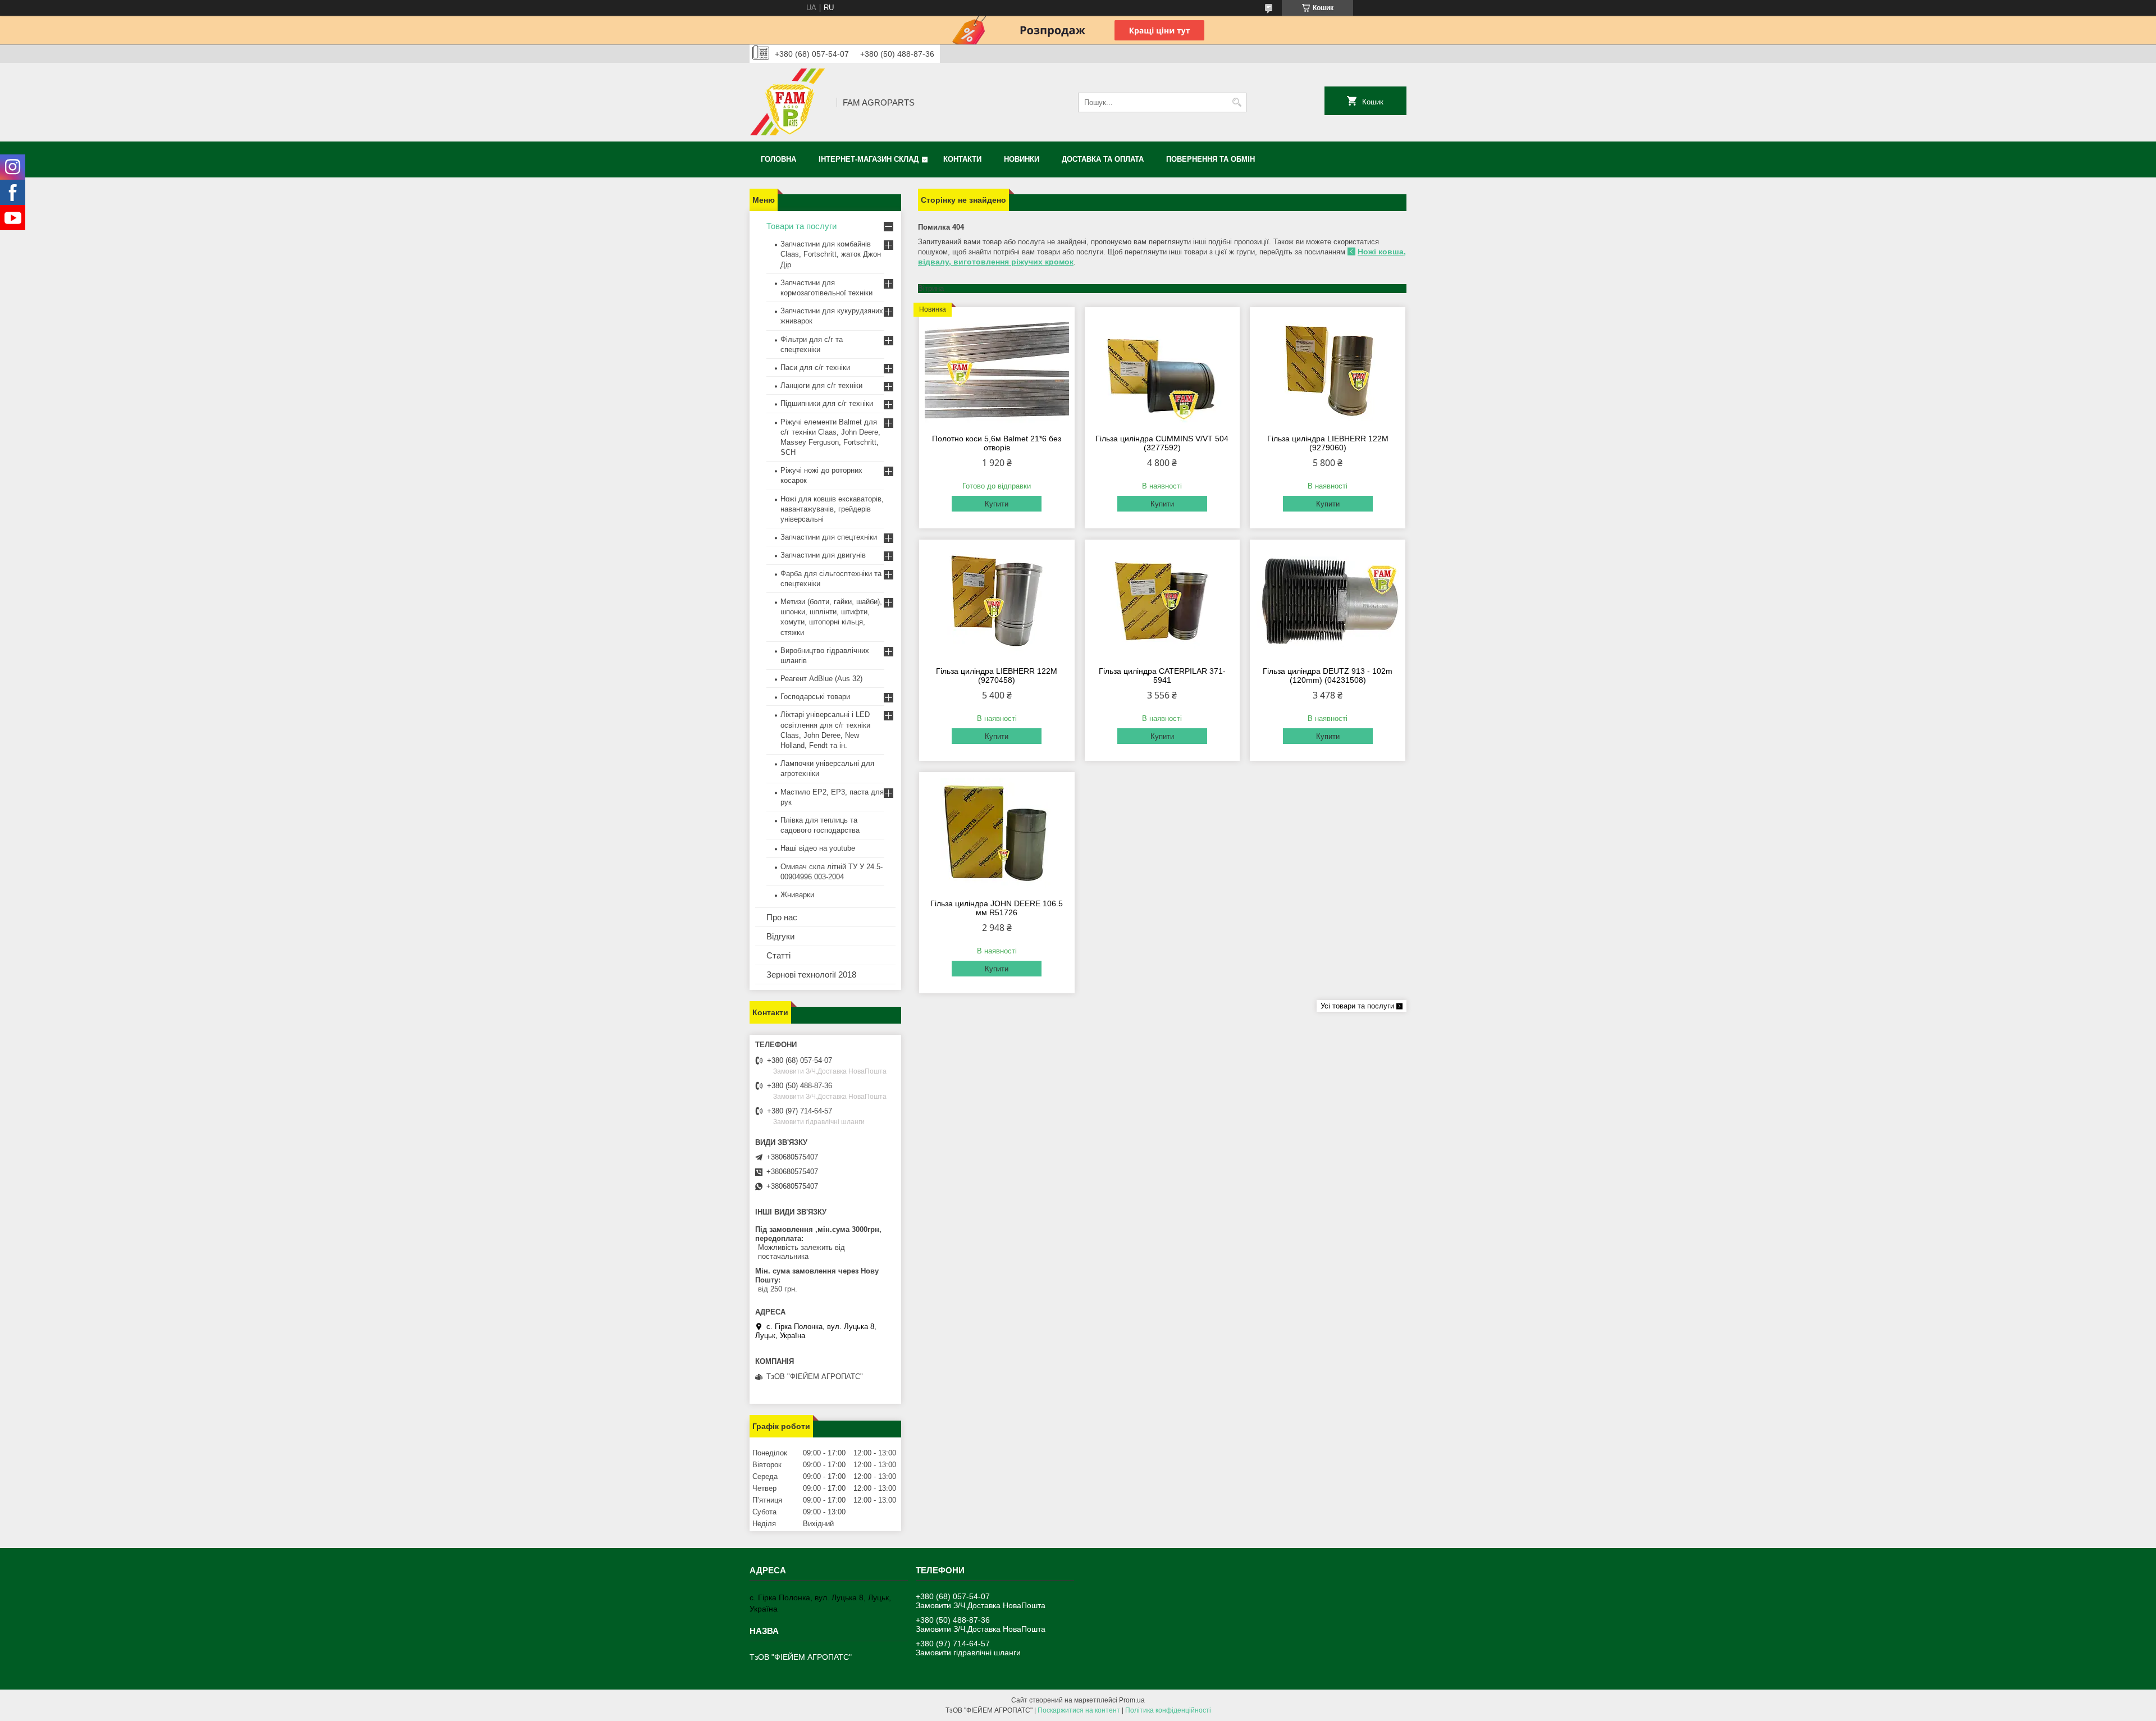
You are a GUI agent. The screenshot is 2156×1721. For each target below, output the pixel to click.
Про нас (782, 917)
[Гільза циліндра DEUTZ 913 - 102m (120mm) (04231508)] (1328, 601)
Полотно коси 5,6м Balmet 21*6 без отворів (997, 443)
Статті (778, 955)
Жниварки (797, 895)
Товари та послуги (801, 226)
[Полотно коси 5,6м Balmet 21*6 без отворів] (997, 369)
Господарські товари (815, 697)
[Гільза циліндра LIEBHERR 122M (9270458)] (997, 601)
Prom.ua (1132, 1700)
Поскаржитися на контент (1079, 1710)
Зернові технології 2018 (811, 974)
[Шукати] (1237, 102)
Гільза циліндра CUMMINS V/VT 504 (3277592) (1162, 443)
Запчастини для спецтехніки (829, 537)
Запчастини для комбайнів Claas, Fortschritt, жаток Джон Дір (831, 254)
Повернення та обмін (1211, 159)
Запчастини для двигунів (823, 555)
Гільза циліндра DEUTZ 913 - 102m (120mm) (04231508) (1328, 675)
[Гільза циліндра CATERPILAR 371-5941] (1162, 601)
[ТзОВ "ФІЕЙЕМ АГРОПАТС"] (789, 102)
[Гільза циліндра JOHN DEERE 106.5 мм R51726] (997, 834)
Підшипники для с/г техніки (827, 403)
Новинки (1022, 159)
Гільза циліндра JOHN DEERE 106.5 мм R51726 (997, 908)
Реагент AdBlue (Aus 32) (821, 679)
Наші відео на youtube (818, 848)
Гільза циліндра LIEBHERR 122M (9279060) (1328, 443)
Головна (778, 159)
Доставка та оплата (1103, 159)
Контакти (962, 159)
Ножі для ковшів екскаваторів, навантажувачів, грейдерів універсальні (832, 509)
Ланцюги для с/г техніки (821, 385)
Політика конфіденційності (1168, 1710)
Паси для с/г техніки (815, 368)
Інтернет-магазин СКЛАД (869, 159)
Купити (997, 504)
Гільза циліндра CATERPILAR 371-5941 (1162, 675)
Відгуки (780, 936)
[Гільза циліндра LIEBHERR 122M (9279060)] (1328, 369)
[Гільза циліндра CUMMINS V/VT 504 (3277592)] (1162, 369)
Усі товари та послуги (1357, 1006)
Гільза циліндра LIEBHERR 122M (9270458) (997, 675)
